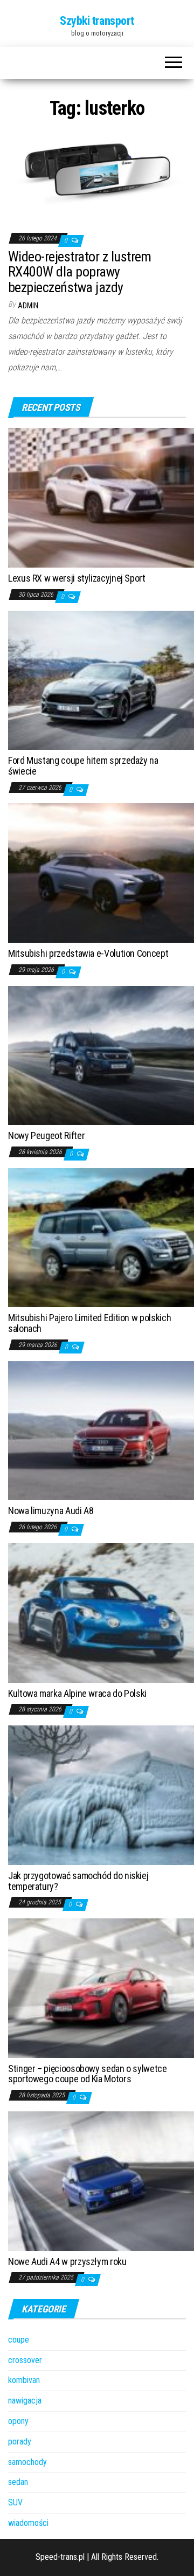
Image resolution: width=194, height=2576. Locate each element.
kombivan (24, 2380)
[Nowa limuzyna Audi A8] (101, 1430)
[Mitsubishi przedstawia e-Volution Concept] (101, 872)
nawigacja (25, 2401)
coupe (19, 2340)
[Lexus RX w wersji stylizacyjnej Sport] (101, 497)
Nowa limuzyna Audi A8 (51, 1511)
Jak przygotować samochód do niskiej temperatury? (78, 1881)
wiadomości (28, 2523)
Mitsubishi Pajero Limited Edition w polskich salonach (89, 1323)
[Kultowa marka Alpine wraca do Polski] (101, 1612)
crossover (25, 2360)
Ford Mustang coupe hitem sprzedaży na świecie (83, 766)
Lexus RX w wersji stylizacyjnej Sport (77, 578)
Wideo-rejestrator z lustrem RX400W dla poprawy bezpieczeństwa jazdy (80, 272)
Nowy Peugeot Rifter (46, 1135)
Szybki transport (97, 21)
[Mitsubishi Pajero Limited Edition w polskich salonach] (101, 1237)
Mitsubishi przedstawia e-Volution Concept (88, 953)
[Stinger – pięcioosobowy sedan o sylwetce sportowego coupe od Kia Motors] (101, 1988)
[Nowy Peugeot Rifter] (101, 1055)
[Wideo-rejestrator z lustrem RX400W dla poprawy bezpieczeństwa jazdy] (97, 174)
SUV (15, 2502)
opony (18, 2421)
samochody (27, 2462)
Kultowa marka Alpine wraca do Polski (77, 1693)
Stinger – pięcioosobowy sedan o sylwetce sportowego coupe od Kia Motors (88, 2074)
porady (20, 2442)
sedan (18, 2482)
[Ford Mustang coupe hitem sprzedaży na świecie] (101, 679)
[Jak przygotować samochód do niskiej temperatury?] (101, 1795)
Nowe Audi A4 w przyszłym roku (67, 2261)
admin (28, 306)
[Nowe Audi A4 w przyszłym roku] (101, 2180)
